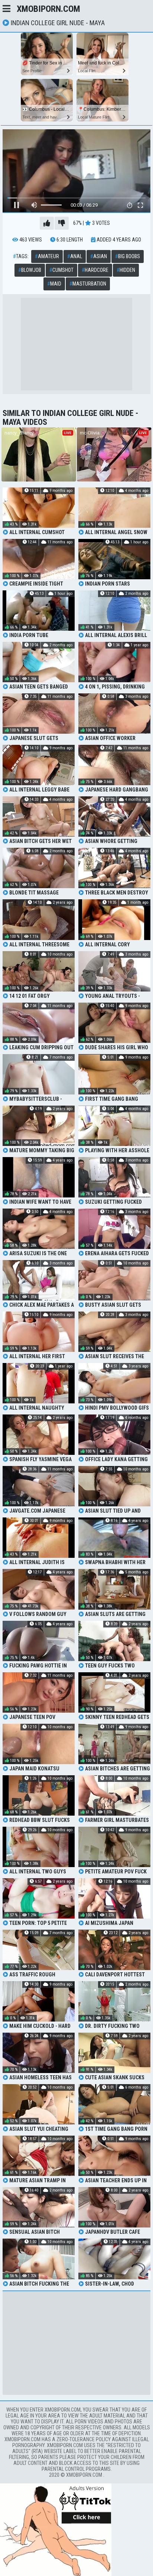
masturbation (88, 284)
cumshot (61, 270)
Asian (99, 256)
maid (54, 284)
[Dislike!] (62, 223)
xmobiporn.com (48, 9)
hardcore (95, 270)
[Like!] (47, 223)
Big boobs (128, 256)
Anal (75, 256)
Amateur (47, 256)
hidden (126, 270)
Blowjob (30, 270)
